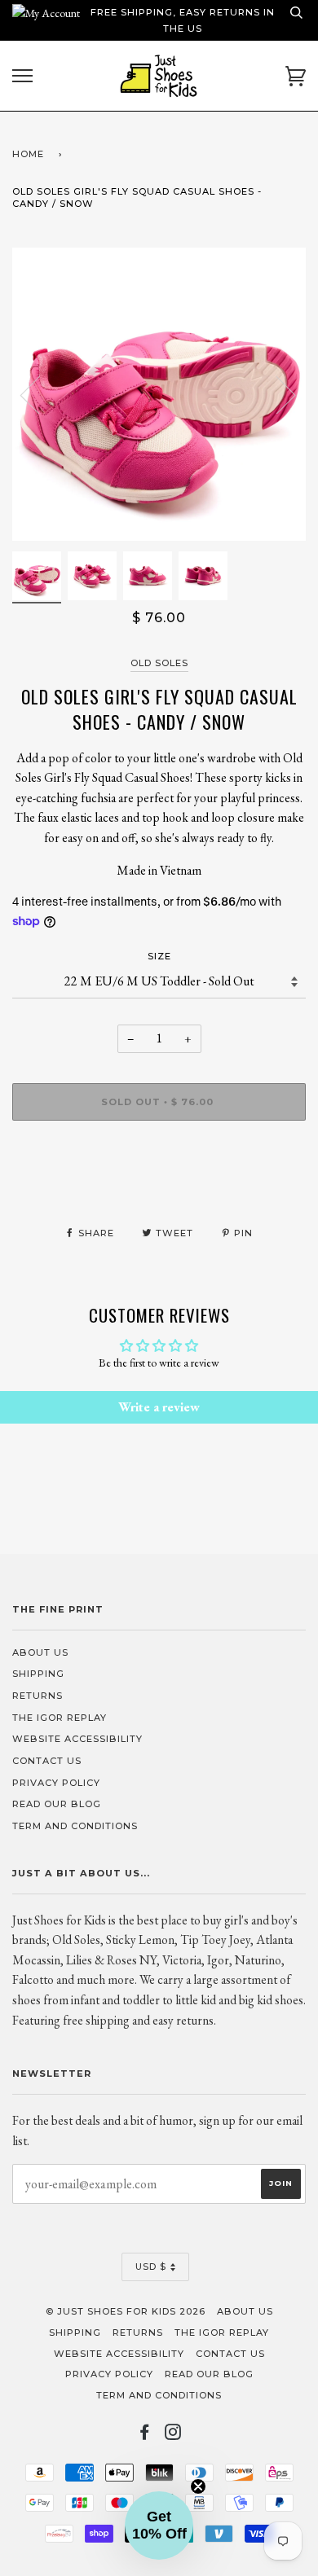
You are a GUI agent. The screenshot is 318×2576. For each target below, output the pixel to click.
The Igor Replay (60, 1718)
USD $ (151, 2267)
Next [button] (276, 394)
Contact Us (47, 1761)
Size (159, 956)
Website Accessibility (77, 1739)
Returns (38, 1696)
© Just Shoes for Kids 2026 (126, 2311)
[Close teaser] (198, 2486)
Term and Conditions (75, 1826)
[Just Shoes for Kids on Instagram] (173, 2435)
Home (28, 154)
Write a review (159, 1407)
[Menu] (22, 76)
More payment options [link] (159, 1189)
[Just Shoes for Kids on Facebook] (145, 2435)
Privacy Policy (56, 1783)
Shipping (38, 1674)
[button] (159, 2526)
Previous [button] (40, 394)
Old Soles (159, 663)
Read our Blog (57, 1804)
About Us (40, 1652)
